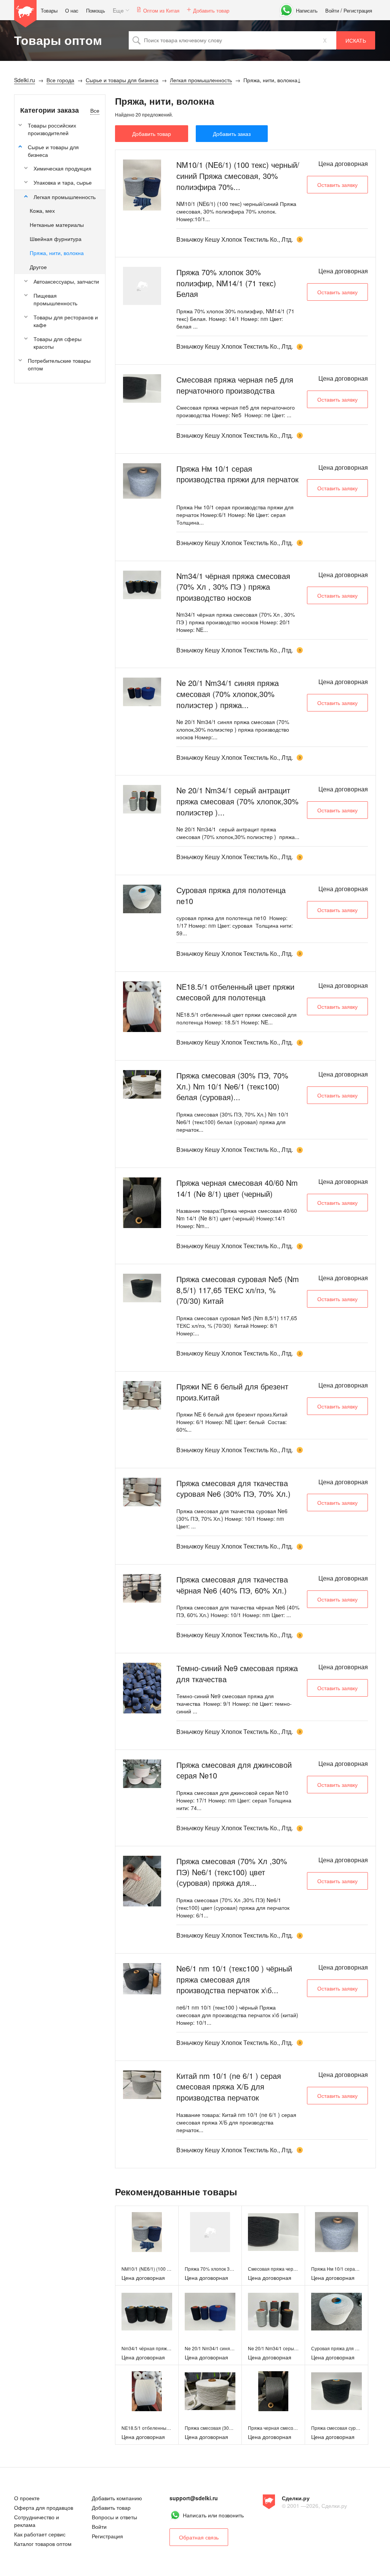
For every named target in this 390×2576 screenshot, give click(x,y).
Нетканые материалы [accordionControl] (57, 225)
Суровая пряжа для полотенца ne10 (231, 895)
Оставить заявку (337, 185)
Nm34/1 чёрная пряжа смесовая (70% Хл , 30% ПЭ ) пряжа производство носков (233, 587)
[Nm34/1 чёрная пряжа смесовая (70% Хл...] (142, 585)
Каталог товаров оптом (43, 2544)
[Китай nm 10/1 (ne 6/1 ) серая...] (142, 2085)
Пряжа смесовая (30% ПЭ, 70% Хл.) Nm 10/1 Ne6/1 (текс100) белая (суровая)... (232, 1086)
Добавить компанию (117, 2498)
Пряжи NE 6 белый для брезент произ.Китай (232, 1392)
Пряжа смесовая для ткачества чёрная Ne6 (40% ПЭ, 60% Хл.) (232, 1585)
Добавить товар (211, 10)
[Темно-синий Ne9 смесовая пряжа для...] (142, 1688)
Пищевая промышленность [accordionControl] (55, 299)
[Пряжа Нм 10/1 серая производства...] (142, 481)
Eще (118, 10)
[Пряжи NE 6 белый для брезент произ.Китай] (142, 1395)
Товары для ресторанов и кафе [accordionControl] (66, 321)
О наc (72, 10)
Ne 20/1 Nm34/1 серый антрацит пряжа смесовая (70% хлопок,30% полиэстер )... (237, 801)
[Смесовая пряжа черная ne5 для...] (142, 388)
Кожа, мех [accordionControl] (42, 211)
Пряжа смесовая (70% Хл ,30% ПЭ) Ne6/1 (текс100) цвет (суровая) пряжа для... (232, 1872)
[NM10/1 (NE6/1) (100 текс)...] (142, 185)
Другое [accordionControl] (38, 267)
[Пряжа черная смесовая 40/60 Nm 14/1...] (142, 1203)
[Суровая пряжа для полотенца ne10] (142, 899)
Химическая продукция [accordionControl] (62, 168)
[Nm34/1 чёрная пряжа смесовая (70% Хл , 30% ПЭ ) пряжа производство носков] (147, 2312)
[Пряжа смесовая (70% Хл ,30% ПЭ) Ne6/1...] (142, 1881)
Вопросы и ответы (114, 2517)
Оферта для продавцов (44, 2507)
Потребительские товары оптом (59, 364)
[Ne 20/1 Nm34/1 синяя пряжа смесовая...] (142, 692)
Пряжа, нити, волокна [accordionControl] (57, 253)
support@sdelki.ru (194, 2498)
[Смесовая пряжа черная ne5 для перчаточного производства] (273, 2232)
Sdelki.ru (26, 14)
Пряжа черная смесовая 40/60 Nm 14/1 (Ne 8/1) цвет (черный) (237, 1188)
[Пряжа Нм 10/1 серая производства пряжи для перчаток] (336, 2232)
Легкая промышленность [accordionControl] (65, 197)
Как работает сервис (40, 2534)
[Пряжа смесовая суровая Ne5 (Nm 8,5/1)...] (142, 1288)
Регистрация (358, 10)
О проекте (27, 2498)
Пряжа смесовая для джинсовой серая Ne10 (234, 1770)
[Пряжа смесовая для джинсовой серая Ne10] (142, 1774)
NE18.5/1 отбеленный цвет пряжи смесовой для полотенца (235, 992)
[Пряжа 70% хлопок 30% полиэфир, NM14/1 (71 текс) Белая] (210, 2232)
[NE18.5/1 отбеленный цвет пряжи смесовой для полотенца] (147, 2391)
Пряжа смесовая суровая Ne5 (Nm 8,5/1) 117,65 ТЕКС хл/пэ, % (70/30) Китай (238, 1290)
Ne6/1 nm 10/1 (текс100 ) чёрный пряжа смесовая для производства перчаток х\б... (234, 1979)
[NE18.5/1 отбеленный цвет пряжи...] (142, 1007)
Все (95, 110)
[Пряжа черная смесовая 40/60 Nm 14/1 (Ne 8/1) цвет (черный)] (273, 2391)
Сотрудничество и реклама (37, 2521)
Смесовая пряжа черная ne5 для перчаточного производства (235, 385)
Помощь (96, 10)
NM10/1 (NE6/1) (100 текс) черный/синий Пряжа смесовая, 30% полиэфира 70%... (238, 175)
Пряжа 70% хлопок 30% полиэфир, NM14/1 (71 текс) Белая (226, 283)
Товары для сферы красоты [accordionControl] (58, 343)
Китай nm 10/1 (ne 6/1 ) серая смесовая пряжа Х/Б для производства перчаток (229, 2086)
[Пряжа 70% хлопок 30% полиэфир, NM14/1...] (142, 286)
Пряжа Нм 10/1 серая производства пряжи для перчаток (237, 474)
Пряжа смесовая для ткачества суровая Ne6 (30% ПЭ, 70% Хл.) (233, 1488)
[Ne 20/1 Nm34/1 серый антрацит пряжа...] (142, 799)
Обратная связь (199, 2537)
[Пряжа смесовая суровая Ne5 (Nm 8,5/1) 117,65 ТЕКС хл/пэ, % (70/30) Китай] (336, 2391)
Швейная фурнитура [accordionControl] (56, 239)
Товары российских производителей (52, 129)
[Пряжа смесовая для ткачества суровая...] (142, 1492)
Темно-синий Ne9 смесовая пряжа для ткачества (237, 1673)
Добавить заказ (232, 134)
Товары (49, 10)
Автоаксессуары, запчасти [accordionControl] (66, 281)
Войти (332, 10)
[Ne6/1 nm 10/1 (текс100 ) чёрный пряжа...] (142, 1979)
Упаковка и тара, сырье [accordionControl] (63, 182)
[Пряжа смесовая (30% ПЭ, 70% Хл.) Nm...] (142, 1084)
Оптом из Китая (161, 10)
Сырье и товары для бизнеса (53, 151)
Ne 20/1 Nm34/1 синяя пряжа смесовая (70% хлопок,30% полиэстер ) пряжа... (228, 694)
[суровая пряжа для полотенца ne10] (336, 2312)
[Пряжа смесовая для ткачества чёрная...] (142, 1588)
